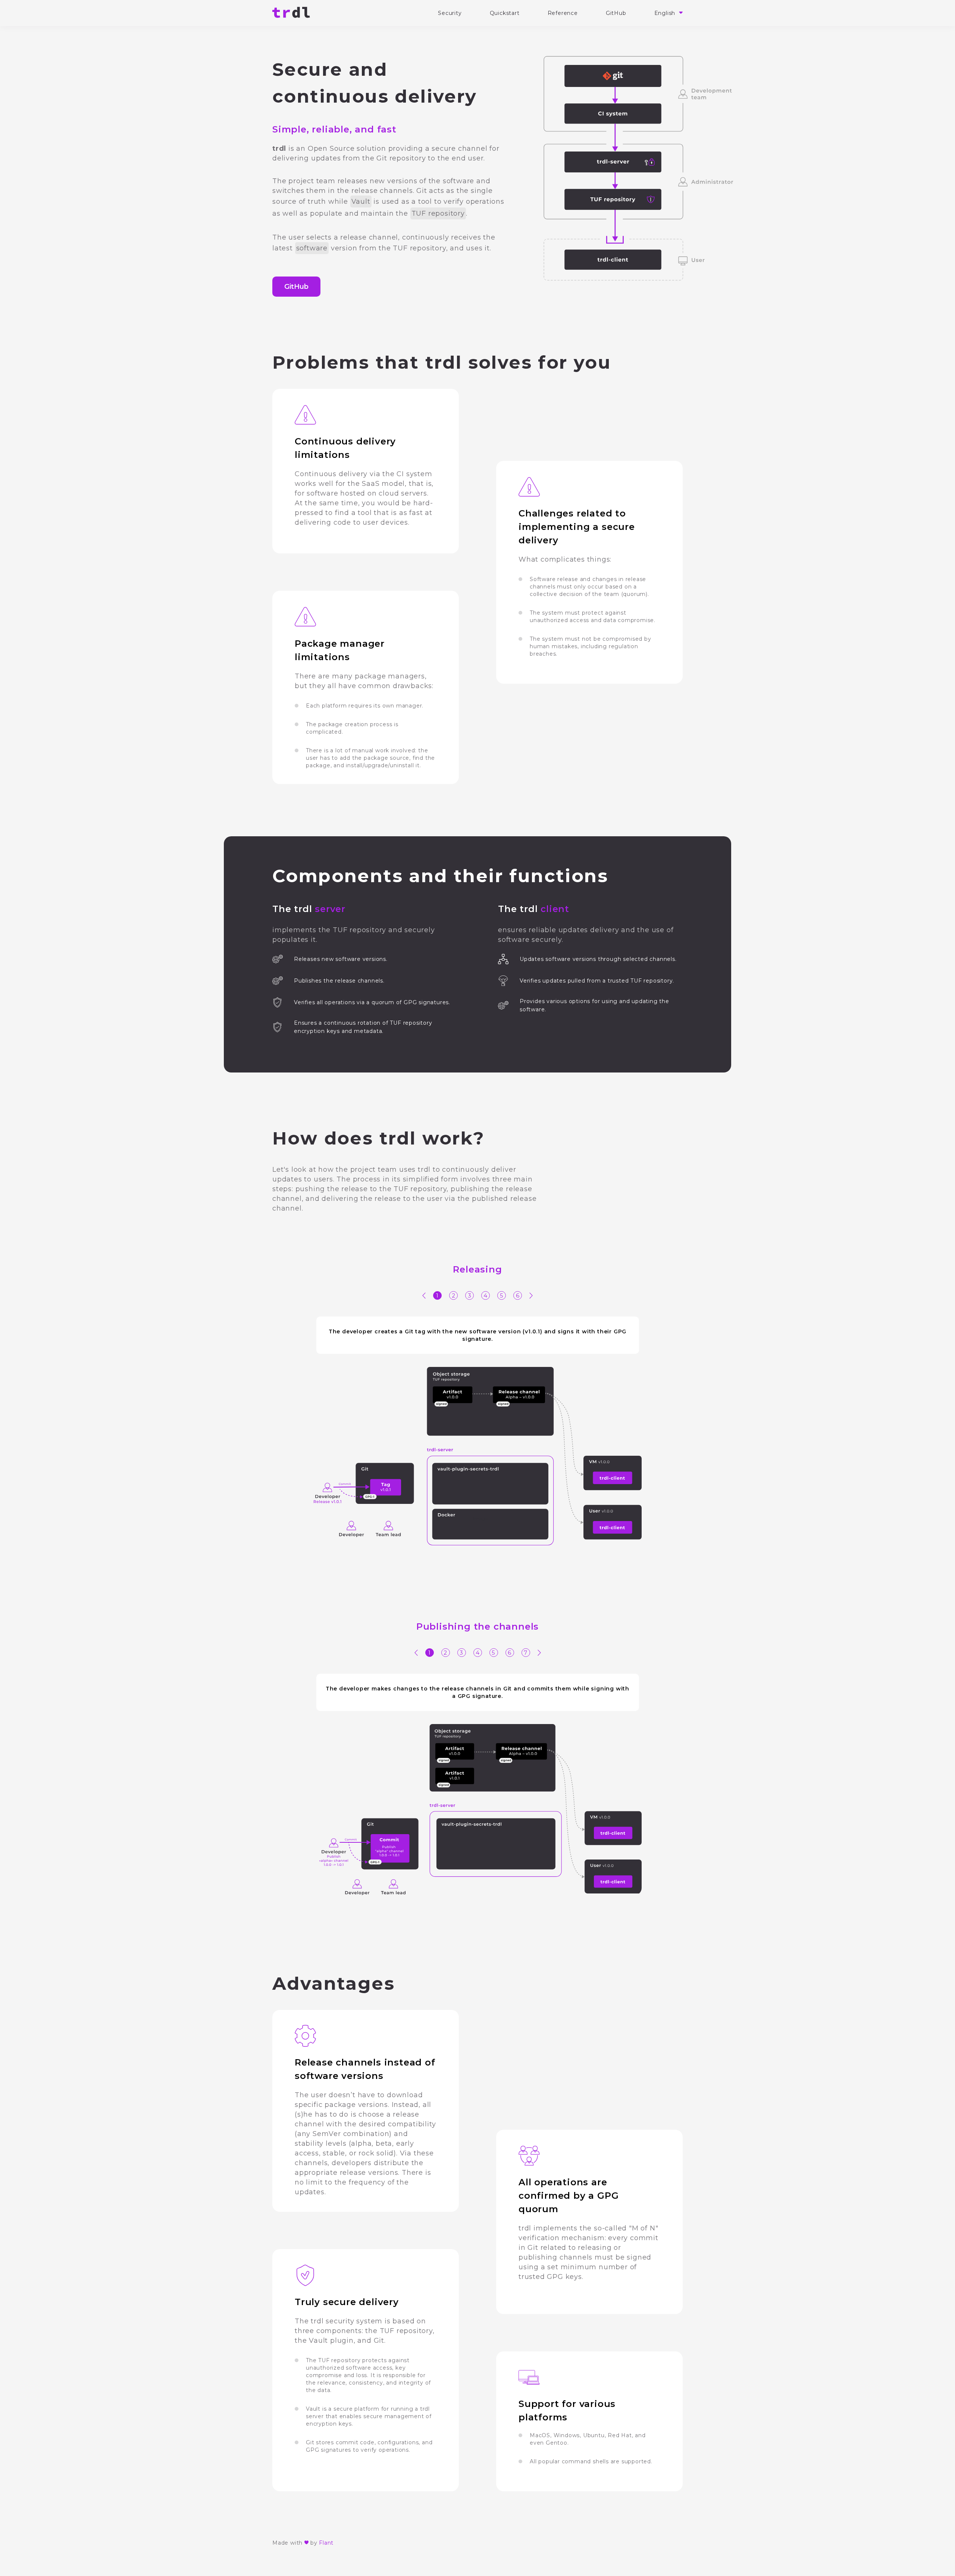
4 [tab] (486, 1295)
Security (450, 13)
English (666, 13)
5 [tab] (502, 1295)
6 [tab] (518, 1295)
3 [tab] (470, 1295)
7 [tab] (526, 1653)
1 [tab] (437, 1295)
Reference (563, 13)
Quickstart (505, 13)
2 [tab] (454, 1295)
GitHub (616, 13)
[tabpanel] (477, 1431)
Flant (326, 2543)
